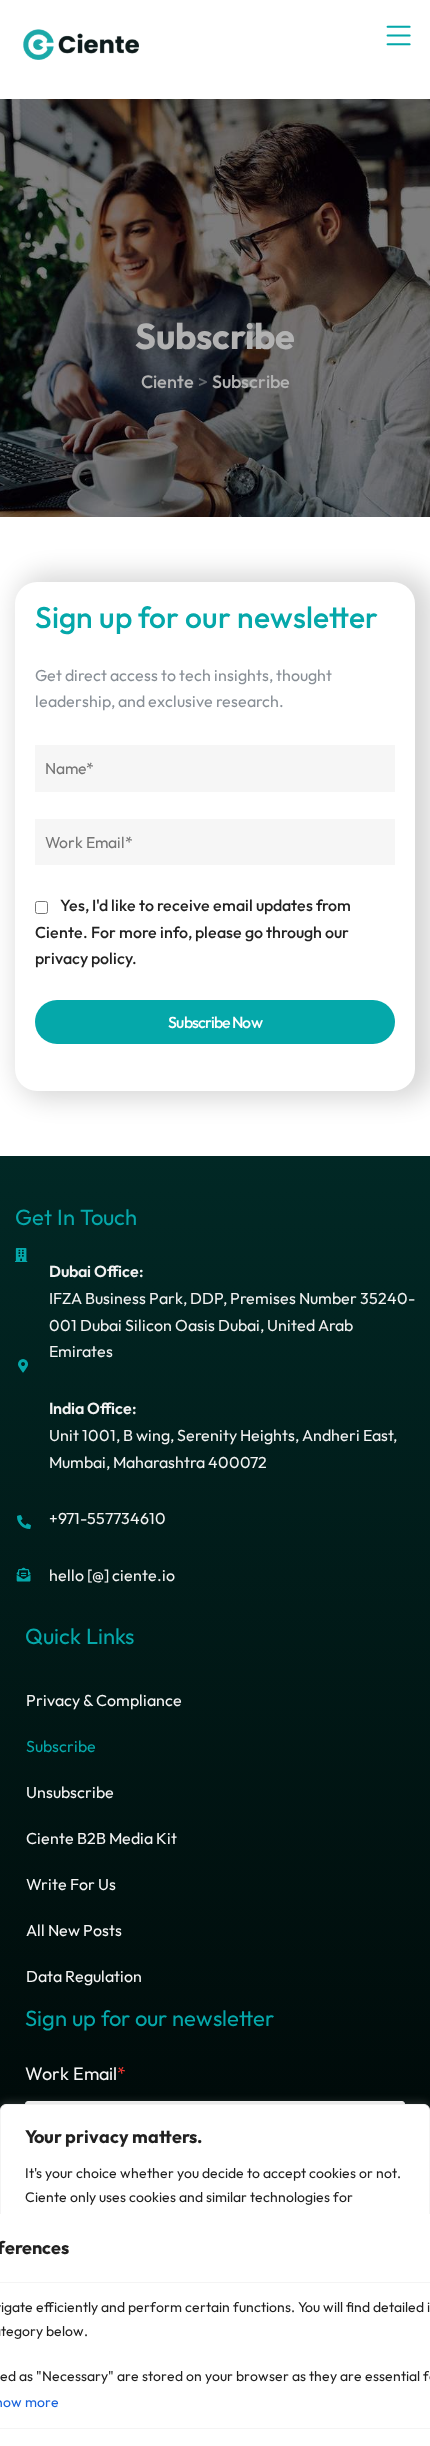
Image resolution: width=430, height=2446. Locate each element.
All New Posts (74, 1930)
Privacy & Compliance (104, 1700)
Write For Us (71, 1884)
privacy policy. (86, 958)
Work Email (75, 2073)
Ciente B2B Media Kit (101, 1838)
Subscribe (61, 1746)
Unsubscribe (70, 1792)
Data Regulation (84, 1976)
